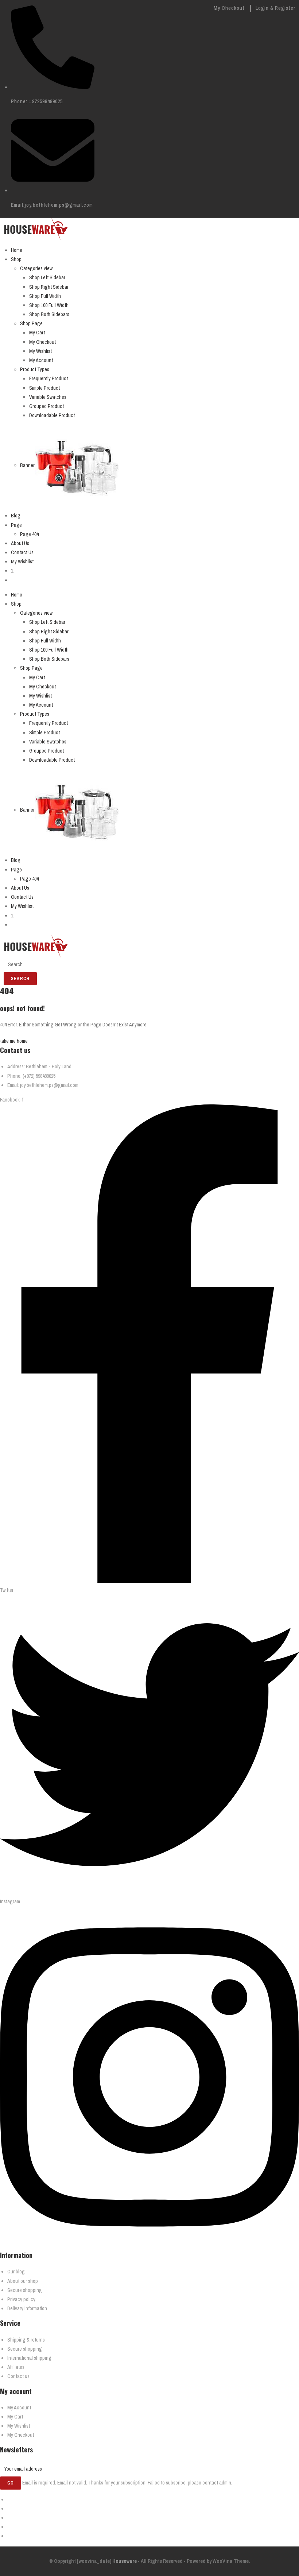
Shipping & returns (26, 2340)
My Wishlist (40, 351)
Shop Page (31, 323)
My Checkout (229, 8)
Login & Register (275, 8)
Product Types (35, 369)
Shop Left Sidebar (47, 277)
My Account (41, 360)
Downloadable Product (52, 415)
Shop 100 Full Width (49, 305)
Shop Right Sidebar (49, 287)
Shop (16, 259)
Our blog (16, 2272)
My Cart (37, 333)
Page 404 (29, 534)
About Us (20, 543)
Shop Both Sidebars (49, 314)
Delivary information (27, 2308)
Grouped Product (46, 406)
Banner (27, 465)
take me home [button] (14, 1041)
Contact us (18, 2376)
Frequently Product (48, 378)
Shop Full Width (45, 296)
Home (17, 250)
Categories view (36, 268)
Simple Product (44, 388)
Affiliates (16, 2367)
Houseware (124, 2561)
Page (16, 525)
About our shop (23, 2281)
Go (11, 2483)
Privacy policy (21, 2299)
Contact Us (22, 552)
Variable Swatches (48, 397)
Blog (16, 516)
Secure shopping (25, 2290)
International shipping (29, 2358)
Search (20, 979)
